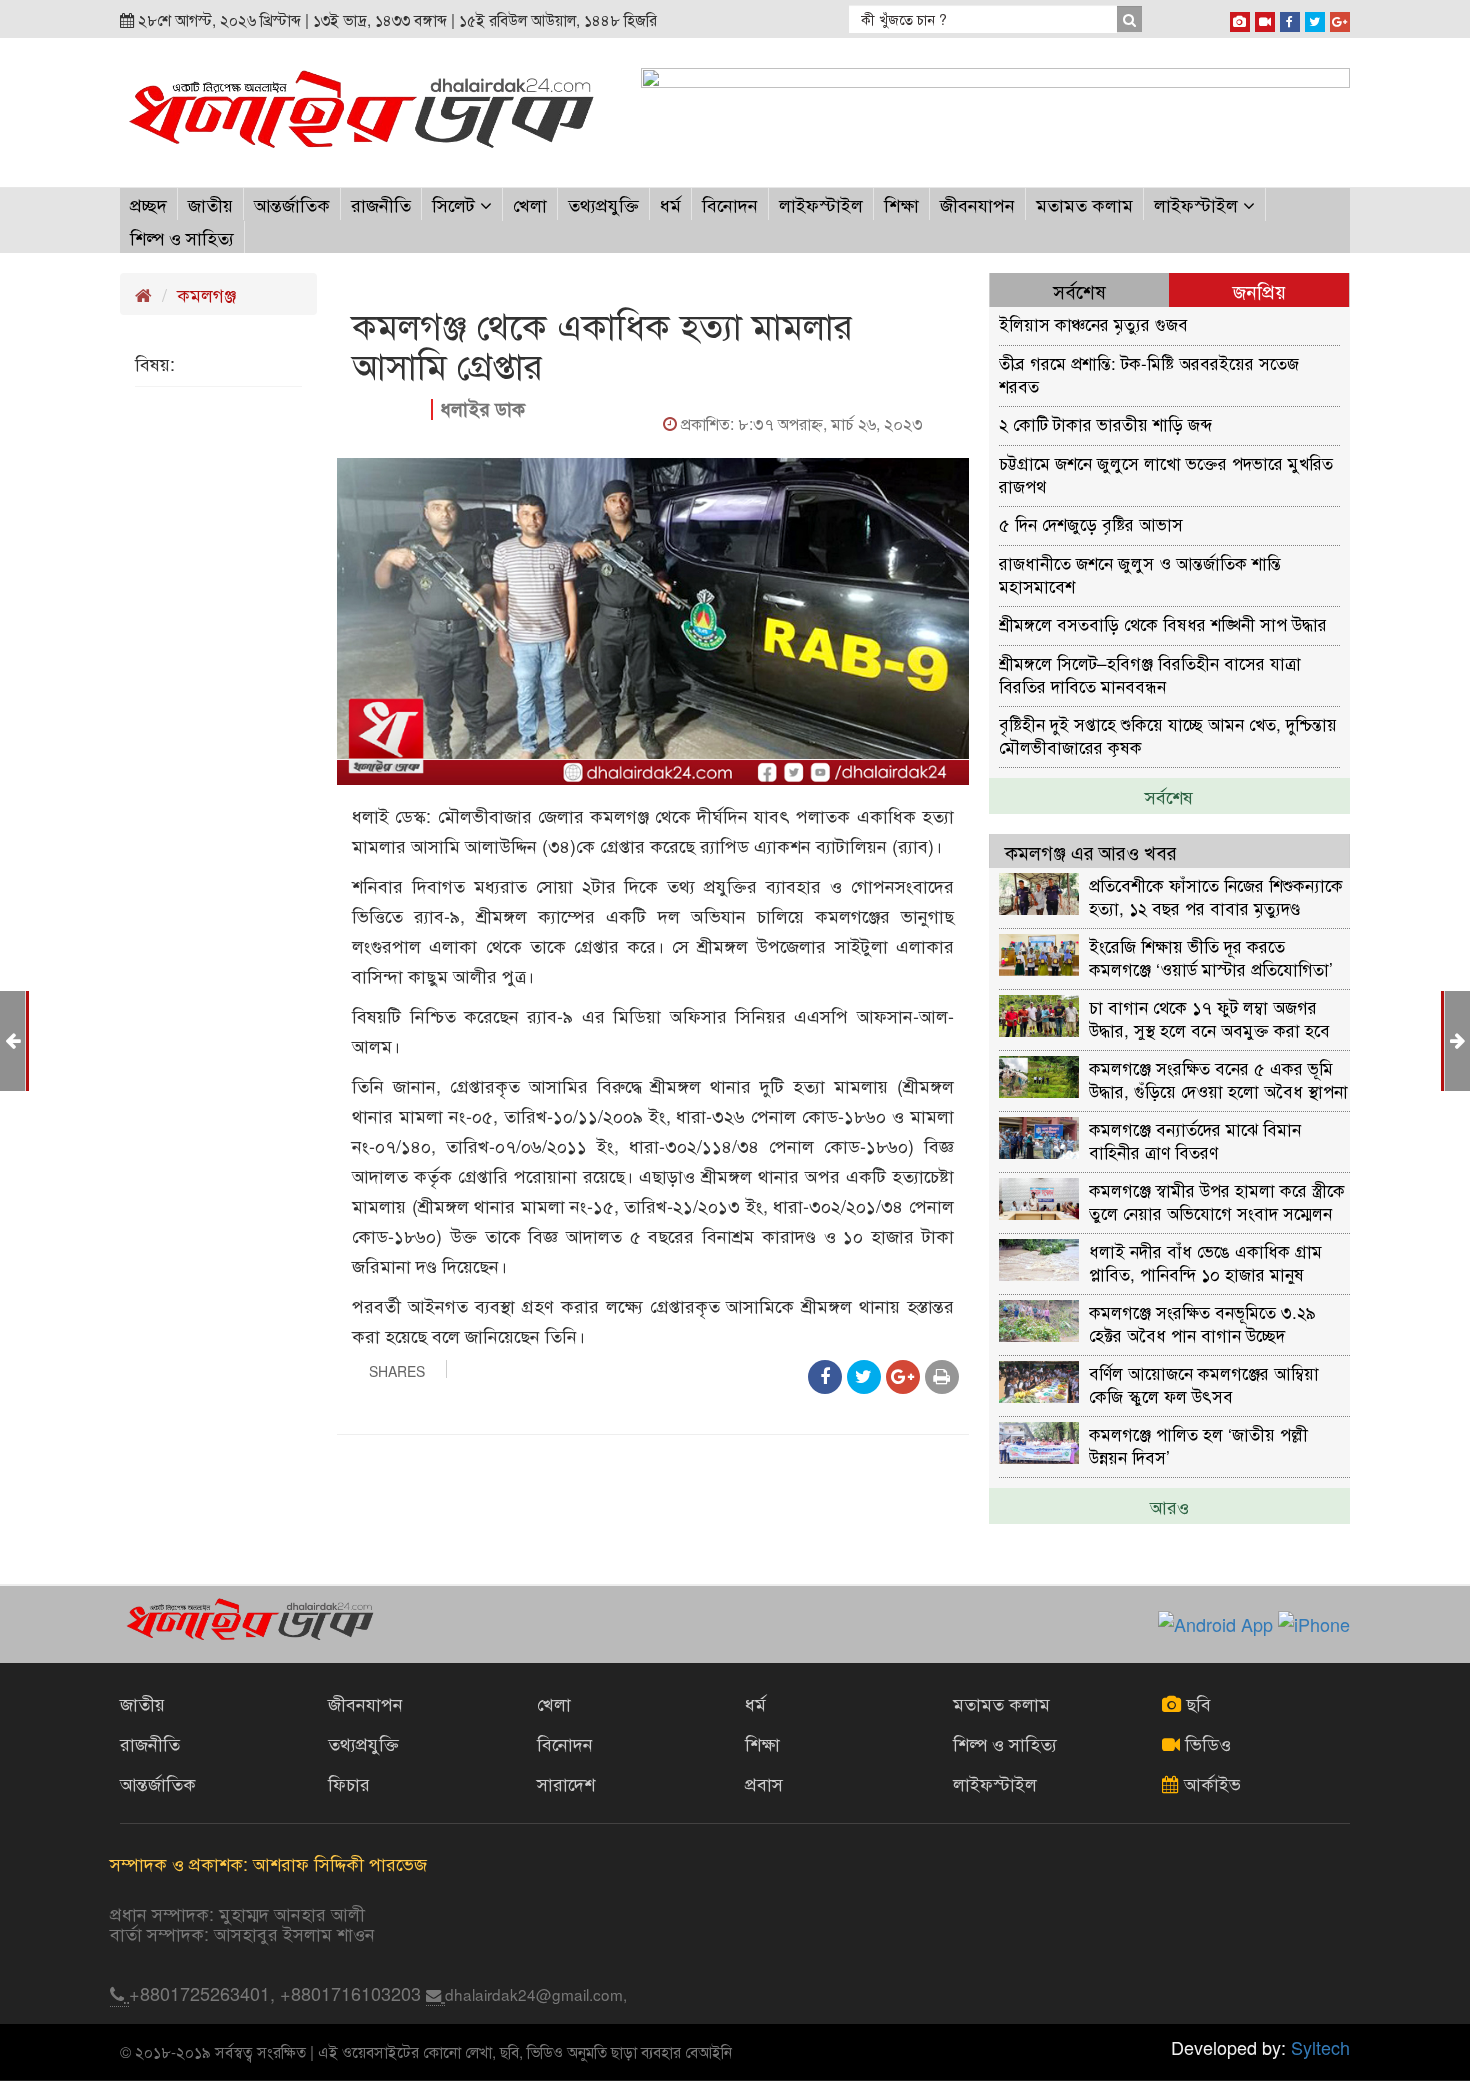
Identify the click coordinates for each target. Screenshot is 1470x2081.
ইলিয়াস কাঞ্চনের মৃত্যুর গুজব (1093, 323)
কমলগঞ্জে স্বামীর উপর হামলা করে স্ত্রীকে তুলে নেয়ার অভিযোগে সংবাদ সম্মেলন (1217, 1200)
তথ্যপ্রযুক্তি (603, 204)
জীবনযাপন (977, 204)
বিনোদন (730, 204)
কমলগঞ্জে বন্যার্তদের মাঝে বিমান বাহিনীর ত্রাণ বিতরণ (1195, 1139)
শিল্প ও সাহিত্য (182, 237)
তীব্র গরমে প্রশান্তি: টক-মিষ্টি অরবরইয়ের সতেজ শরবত (1149, 373)
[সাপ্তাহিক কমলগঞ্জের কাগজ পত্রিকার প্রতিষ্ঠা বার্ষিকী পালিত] (1457, 1039)
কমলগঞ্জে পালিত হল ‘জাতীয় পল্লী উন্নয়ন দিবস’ (1198, 1444)
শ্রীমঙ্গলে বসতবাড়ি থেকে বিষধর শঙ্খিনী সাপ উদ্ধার (1163, 623)
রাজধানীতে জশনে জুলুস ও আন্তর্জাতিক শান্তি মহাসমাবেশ (1140, 573)
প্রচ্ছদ (148, 204)
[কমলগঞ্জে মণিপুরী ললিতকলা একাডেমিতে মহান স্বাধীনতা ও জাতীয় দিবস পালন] (12, 1039)
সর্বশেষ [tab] (1079, 290)
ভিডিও (1205, 1743)
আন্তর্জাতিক (292, 204)
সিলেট (456, 204)
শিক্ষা (901, 204)
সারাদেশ (566, 1783)
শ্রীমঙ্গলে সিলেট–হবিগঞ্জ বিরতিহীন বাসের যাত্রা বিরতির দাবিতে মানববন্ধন (1150, 673)
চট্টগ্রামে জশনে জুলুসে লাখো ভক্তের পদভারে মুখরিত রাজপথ (1166, 473)
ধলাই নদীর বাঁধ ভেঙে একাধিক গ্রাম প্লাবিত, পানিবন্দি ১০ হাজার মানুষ (1205, 1261)
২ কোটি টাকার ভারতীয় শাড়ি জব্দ (1105, 423)
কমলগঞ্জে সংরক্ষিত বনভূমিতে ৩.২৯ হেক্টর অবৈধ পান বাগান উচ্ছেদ (1202, 1322)
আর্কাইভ (1210, 1783)
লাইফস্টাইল (821, 204)
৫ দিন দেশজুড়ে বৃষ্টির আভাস (1091, 523)
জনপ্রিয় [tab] (1259, 290)
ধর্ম (670, 204)
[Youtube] (1265, 18)
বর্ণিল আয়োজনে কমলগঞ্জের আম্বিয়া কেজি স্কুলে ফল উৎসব (1204, 1383)
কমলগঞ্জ (206, 294)
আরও (1169, 1506)
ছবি (1196, 1703)
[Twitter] (1315, 18)
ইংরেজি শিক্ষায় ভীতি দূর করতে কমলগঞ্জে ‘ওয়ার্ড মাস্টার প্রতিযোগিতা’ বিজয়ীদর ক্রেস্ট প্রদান (1211, 956)
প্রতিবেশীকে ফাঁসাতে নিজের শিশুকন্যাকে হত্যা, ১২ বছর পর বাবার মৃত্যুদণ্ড (1216, 895)
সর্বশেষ (1169, 796)
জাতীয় (210, 204)
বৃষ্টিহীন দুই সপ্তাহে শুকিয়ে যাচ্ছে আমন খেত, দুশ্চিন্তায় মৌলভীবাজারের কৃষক (1168, 734)
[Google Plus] (1340, 18)
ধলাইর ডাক (482, 408)
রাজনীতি (381, 204)
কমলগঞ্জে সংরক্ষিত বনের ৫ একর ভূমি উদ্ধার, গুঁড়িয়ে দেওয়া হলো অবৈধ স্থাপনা (1218, 1078)
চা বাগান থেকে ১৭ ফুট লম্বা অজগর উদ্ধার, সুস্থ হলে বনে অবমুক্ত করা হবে (1209, 1017)
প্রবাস (764, 1783)
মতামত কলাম (1084, 204)
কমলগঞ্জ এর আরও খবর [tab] (1091, 851)
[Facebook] (1290, 18)
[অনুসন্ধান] (1129, 19)
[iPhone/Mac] (1240, 18)
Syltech (1320, 2047)
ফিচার (349, 1783)
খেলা (530, 204)
